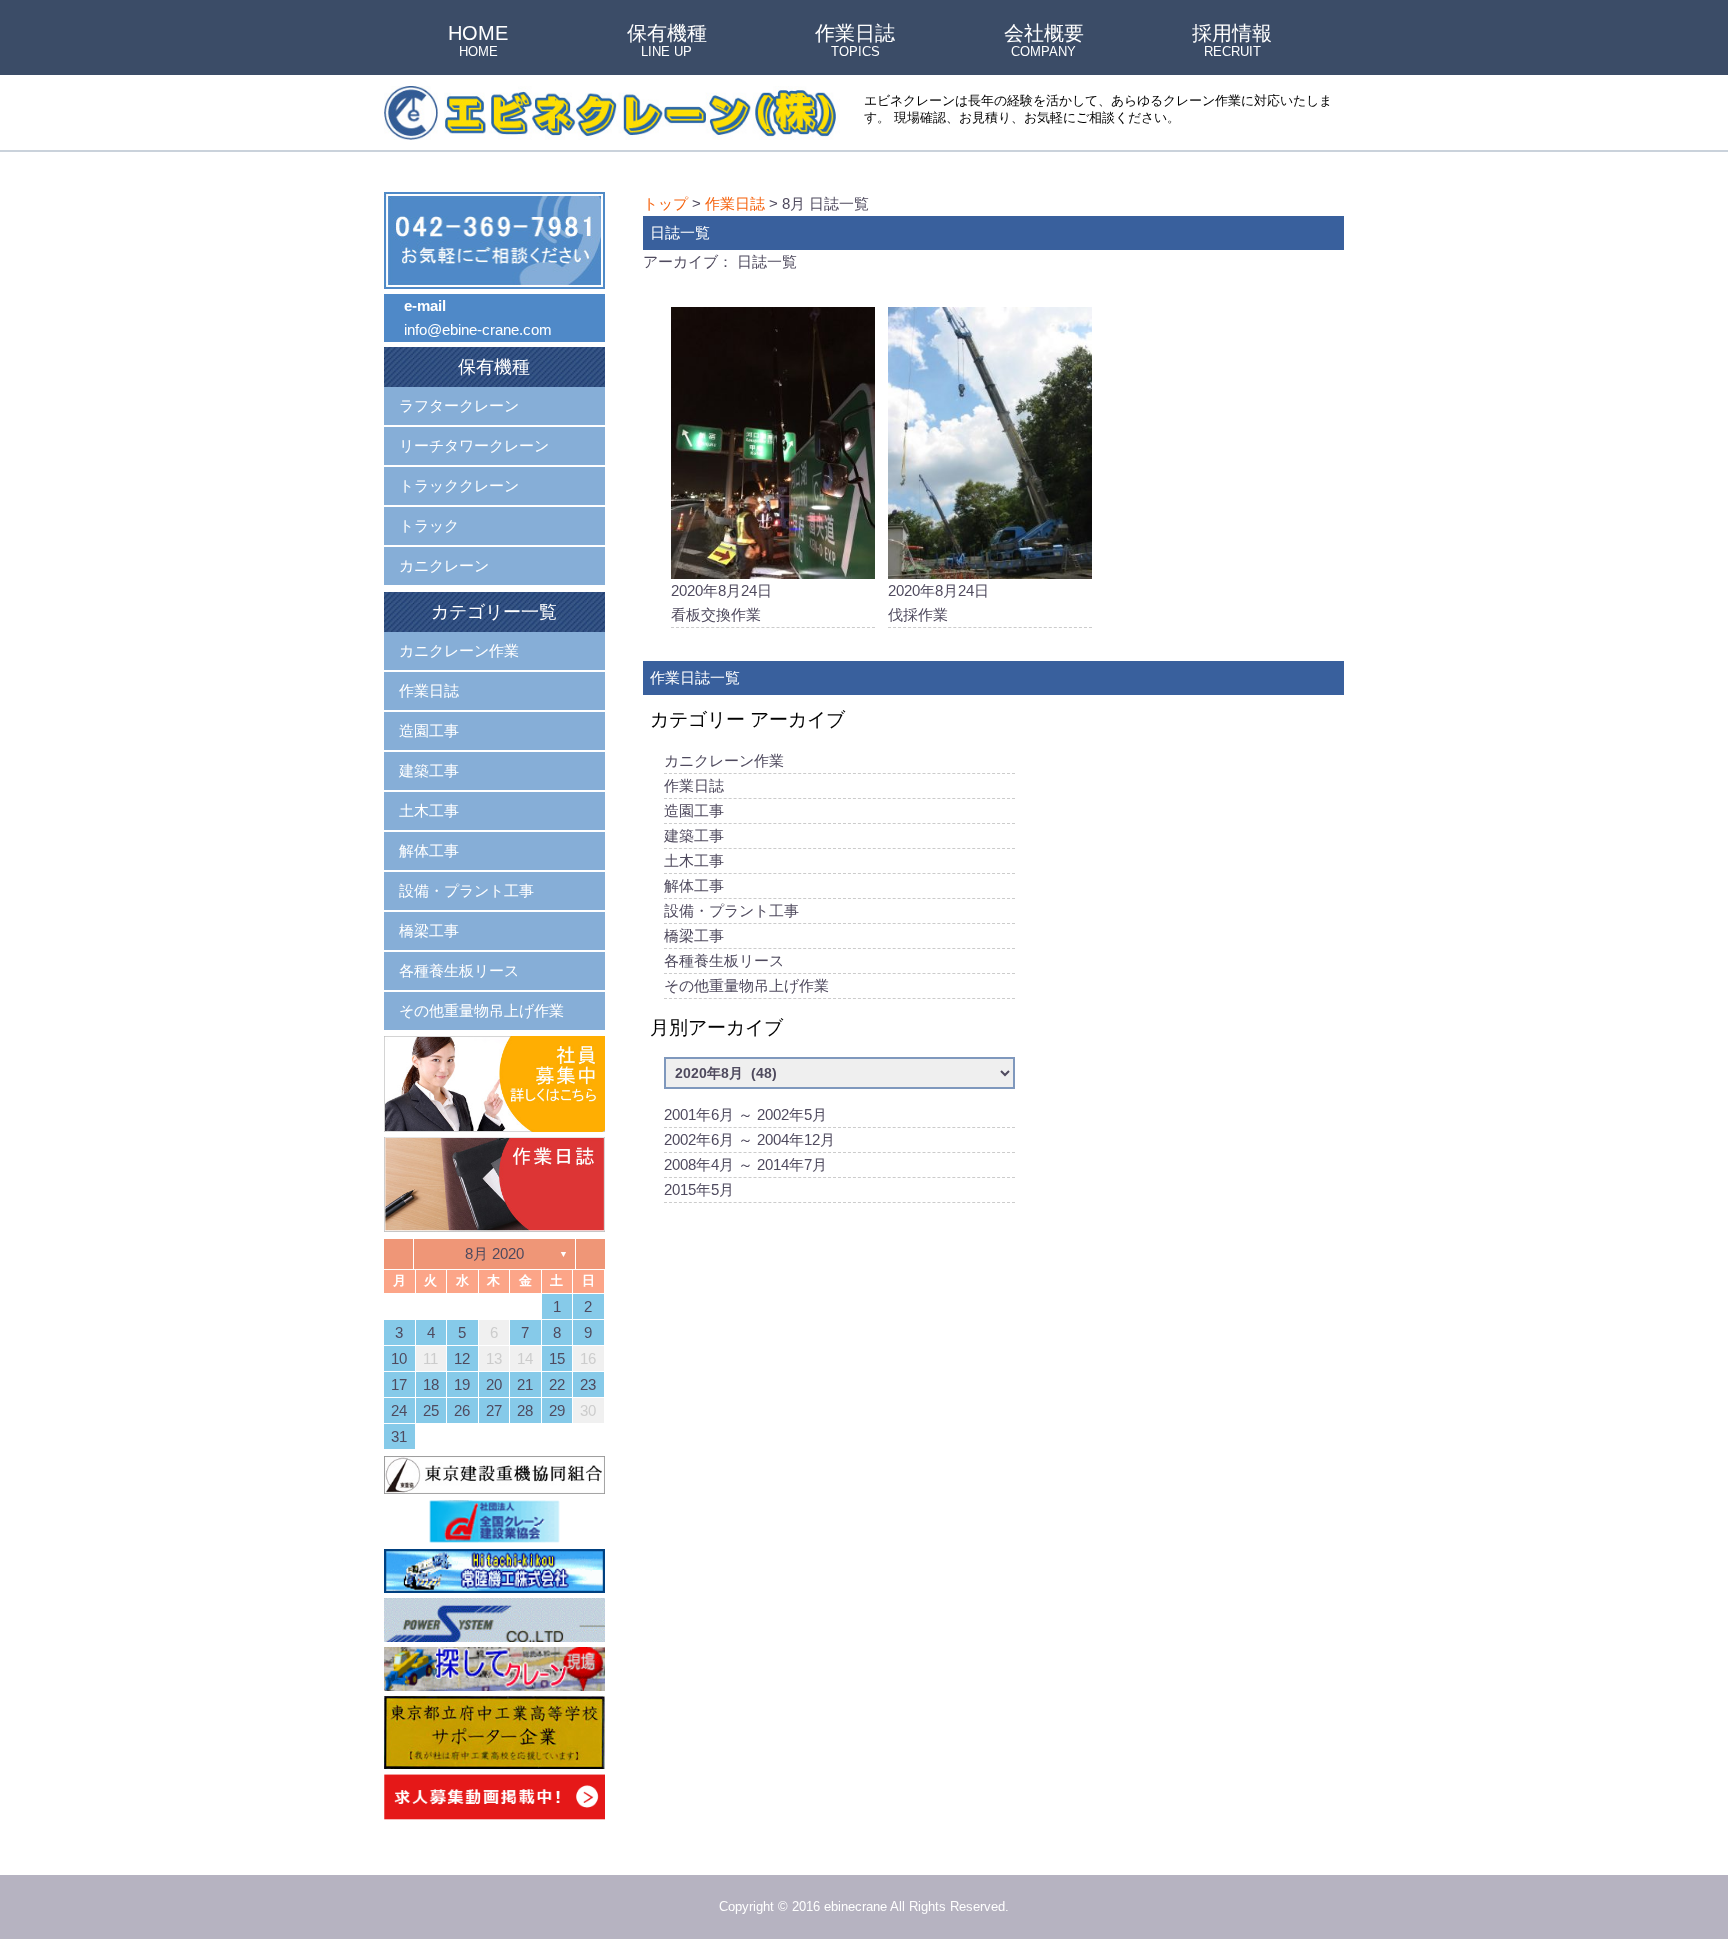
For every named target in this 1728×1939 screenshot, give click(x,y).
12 (462, 1358)
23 (588, 1384)
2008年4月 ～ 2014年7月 (745, 1164)
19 (462, 1384)
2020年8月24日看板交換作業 (721, 602)
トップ (665, 203)
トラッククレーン (459, 485)
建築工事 (694, 835)
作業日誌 (855, 42)
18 (431, 1384)
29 (557, 1410)
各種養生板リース (724, 960)
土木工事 (694, 860)
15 (557, 1358)
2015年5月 (699, 1189)
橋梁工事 (694, 935)
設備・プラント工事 (731, 910)
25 (431, 1410)
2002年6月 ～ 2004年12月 (749, 1139)
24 (399, 1410)
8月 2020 (494, 1253)
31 (399, 1436)
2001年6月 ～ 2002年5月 (745, 1114)
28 (525, 1410)
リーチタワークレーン (474, 445)
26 (462, 1410)
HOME (478, 42)
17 (399, 1384)
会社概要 (1044, 42)
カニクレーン (444, 565)
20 (494, 1384)
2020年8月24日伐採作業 (938, 602)
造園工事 (694, 810)
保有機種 (667, 42)
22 (557, 1384)
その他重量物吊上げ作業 (746, 985)
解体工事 (694, 885)
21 (525, 1384)
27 (494, 1410)
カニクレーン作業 (724, 760)
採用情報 (1232, 42)
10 (399, 1358)
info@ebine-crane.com (478, 329)
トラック (429, 525)
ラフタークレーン (459, 405)
